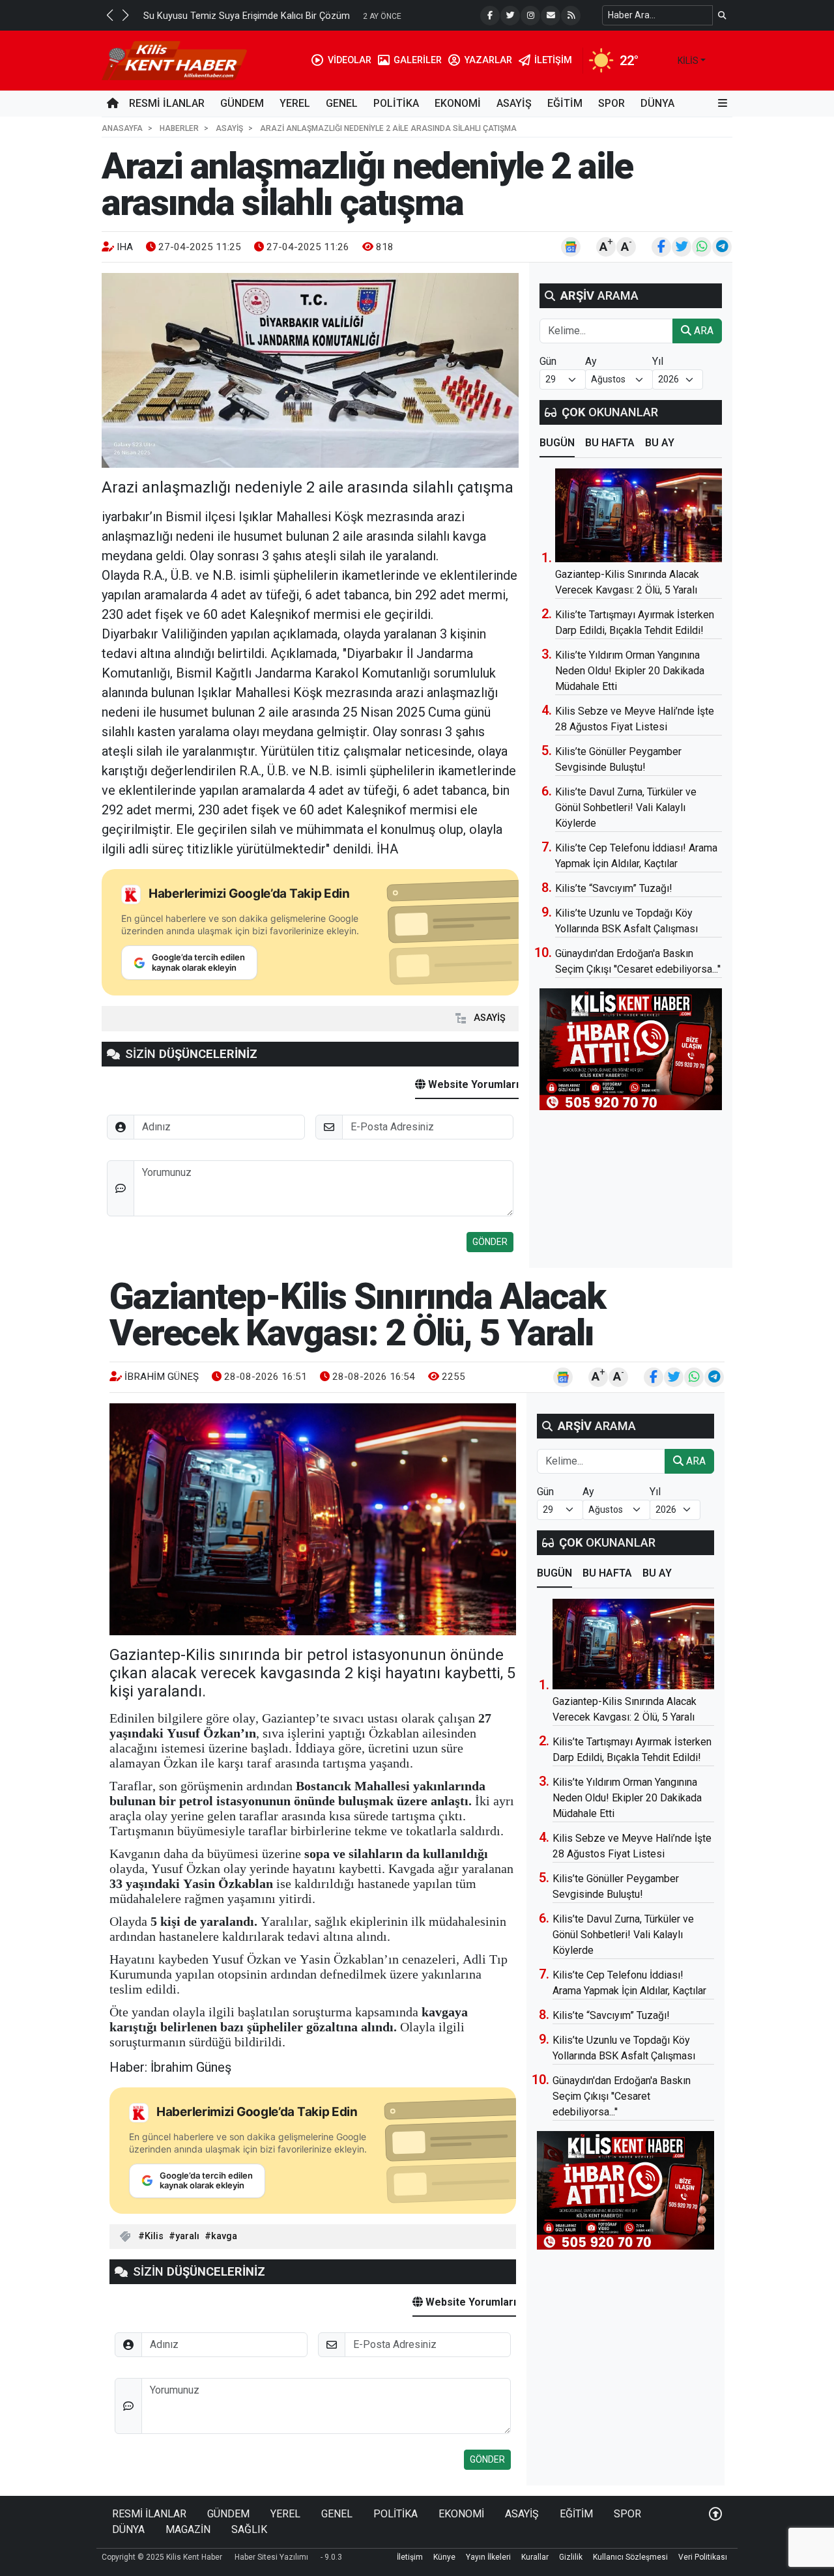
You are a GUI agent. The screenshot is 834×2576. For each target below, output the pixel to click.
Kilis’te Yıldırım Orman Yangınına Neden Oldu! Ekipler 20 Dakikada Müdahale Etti (630, 671)
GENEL (342, 103)
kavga (224, 2236)
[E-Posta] (551, 16)
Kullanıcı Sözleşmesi (630, 2557)
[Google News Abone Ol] (571, 247)
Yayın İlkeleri (488, 2557)
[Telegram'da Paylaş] (722, 247)
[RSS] (571, 16)
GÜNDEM (242, 103)
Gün (548, 361)
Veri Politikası (703, 2557)
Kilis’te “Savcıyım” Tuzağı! (614, 888)
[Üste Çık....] (715, 2514)
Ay (591, 361)
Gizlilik (571, 2557)
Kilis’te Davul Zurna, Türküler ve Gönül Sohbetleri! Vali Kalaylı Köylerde (626, 808)
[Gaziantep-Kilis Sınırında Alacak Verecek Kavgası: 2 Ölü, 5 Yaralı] (639, 515)
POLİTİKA (396, 103)
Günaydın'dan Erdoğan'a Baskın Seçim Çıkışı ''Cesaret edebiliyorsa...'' (622, 2096)
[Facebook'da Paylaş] (661, 247)
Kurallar (535, 2557)
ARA (702, 331)
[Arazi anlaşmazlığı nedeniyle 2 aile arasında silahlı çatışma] (310, 370)
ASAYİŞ (514, 103)
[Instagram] (530, 16)
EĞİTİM (565, 103)
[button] (109, 15)
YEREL (295, 103)
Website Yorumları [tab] (472, 1084)
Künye (444, 2557)
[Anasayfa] (113, 104)
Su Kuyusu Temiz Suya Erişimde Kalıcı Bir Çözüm (247, 16)
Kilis (154, 2236)
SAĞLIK (249, 2529)
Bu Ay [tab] (660, 443)
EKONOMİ (458, 103)
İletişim (410, 2557)
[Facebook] (490, 16)
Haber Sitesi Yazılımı (271, 2557)
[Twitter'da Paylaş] (682, 247)
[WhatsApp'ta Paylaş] (702, 247)
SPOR (611, 103)
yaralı (187, 2236)
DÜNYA (657, 103)
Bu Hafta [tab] (610, 443)
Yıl (658, 361)
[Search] (722, 15)
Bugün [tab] (557, 443)
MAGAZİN (188, 2529)
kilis (688, 61)
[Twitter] (510, 16)
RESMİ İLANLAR (167, 103)
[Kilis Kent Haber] (174, 60)
